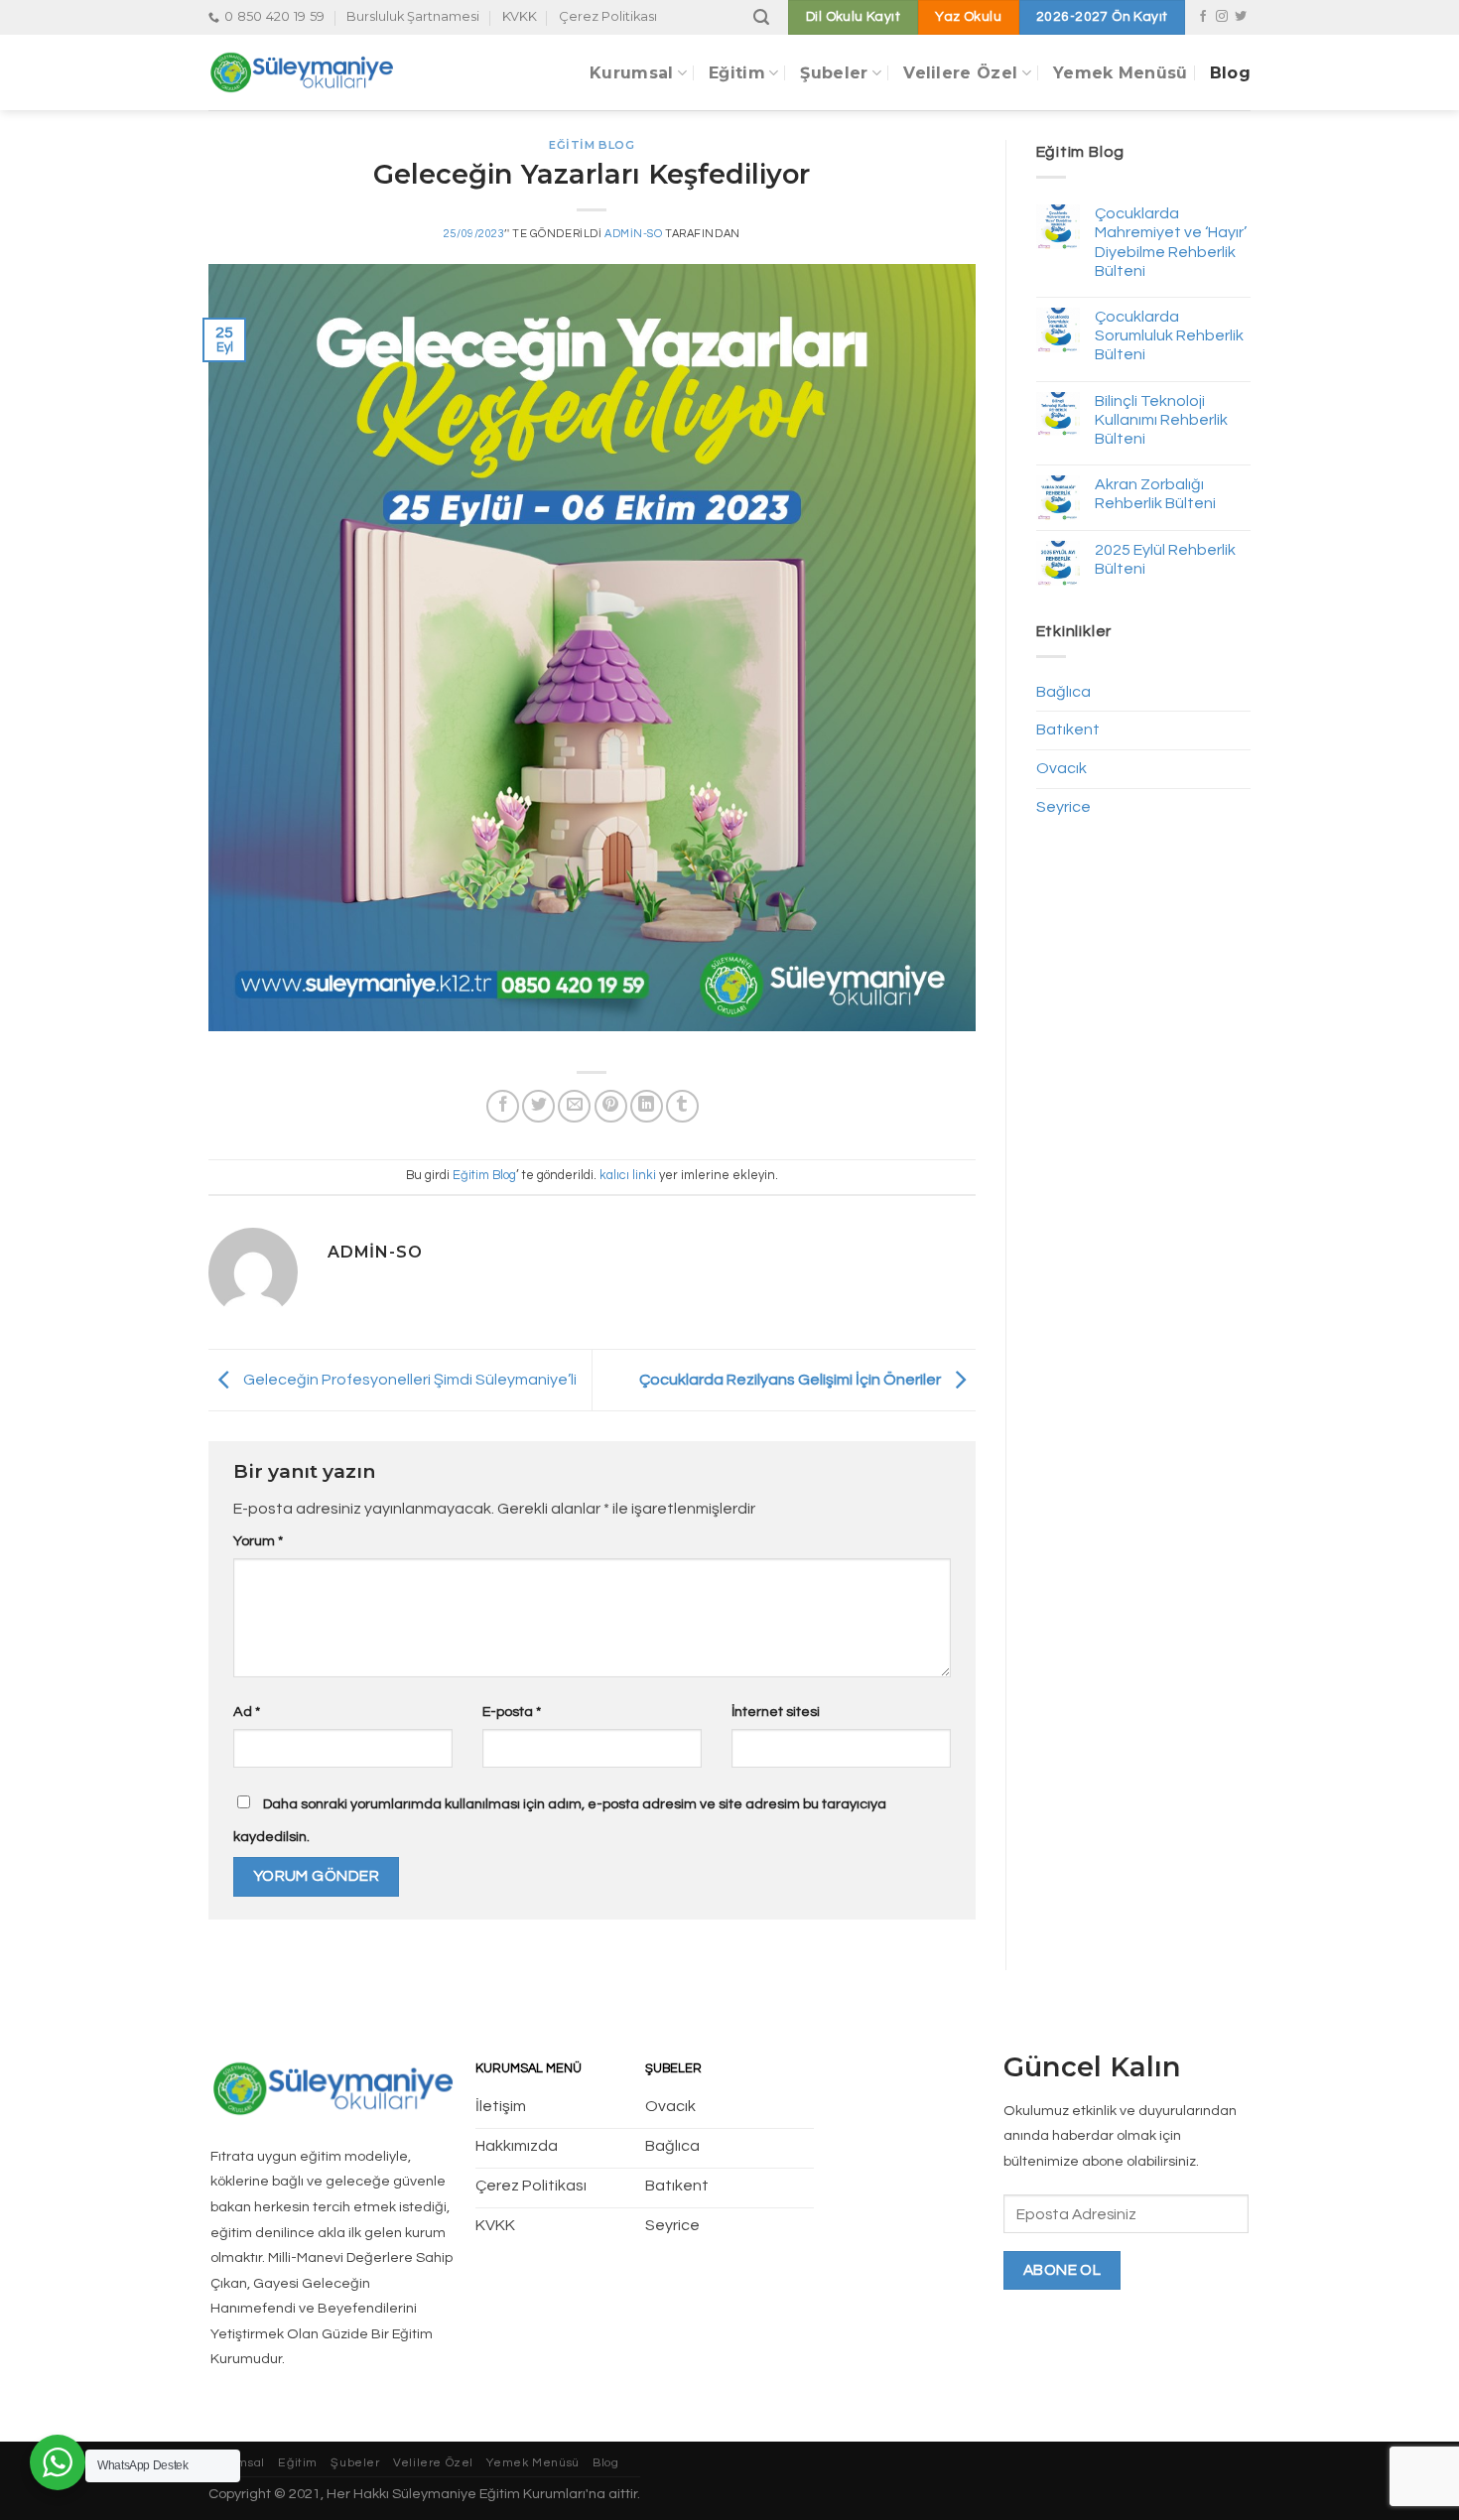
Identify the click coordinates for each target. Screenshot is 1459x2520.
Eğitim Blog (592, 145)
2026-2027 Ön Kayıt (1102, 17)
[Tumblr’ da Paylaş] (682, 1106)
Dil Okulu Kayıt (853, 17)
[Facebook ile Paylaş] (503, 1106)
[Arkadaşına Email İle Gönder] (574, 1106)
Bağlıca (1063, 692)
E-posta (512, 1712)
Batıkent (1068, 729)
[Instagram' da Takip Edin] (1222, 17)
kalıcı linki (628, 1176)
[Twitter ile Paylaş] (538, 1106)
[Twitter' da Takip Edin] (1241, 17)
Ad (247, 1712)
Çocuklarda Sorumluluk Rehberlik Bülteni (1169, 335)
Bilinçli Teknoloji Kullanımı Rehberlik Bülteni (1161, 420)
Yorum (258, 1541)
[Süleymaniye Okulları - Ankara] (325, 72)
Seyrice (1063, 807)
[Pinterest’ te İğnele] (611, 1106)
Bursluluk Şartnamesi (413, 16)
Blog (1230, 73)
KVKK (520, 16)
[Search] (761, 17)
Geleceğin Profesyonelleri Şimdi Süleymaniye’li (408, 1380)
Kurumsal (632, 73)
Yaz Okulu (968, 17)
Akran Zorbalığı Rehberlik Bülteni (1155, 494)
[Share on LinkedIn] (647, 1106)
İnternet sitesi (776, 1712)
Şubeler (834, 73)
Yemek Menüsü (1121, 73)
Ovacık (1061, 768)
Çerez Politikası (608, 16)
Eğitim (737, 73)
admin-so (633, 234)
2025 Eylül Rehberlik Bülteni (1165, 559)
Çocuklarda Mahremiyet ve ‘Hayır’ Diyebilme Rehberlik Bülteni (1171, 242)
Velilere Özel (960, 73)
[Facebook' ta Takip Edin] (1203, 17)
